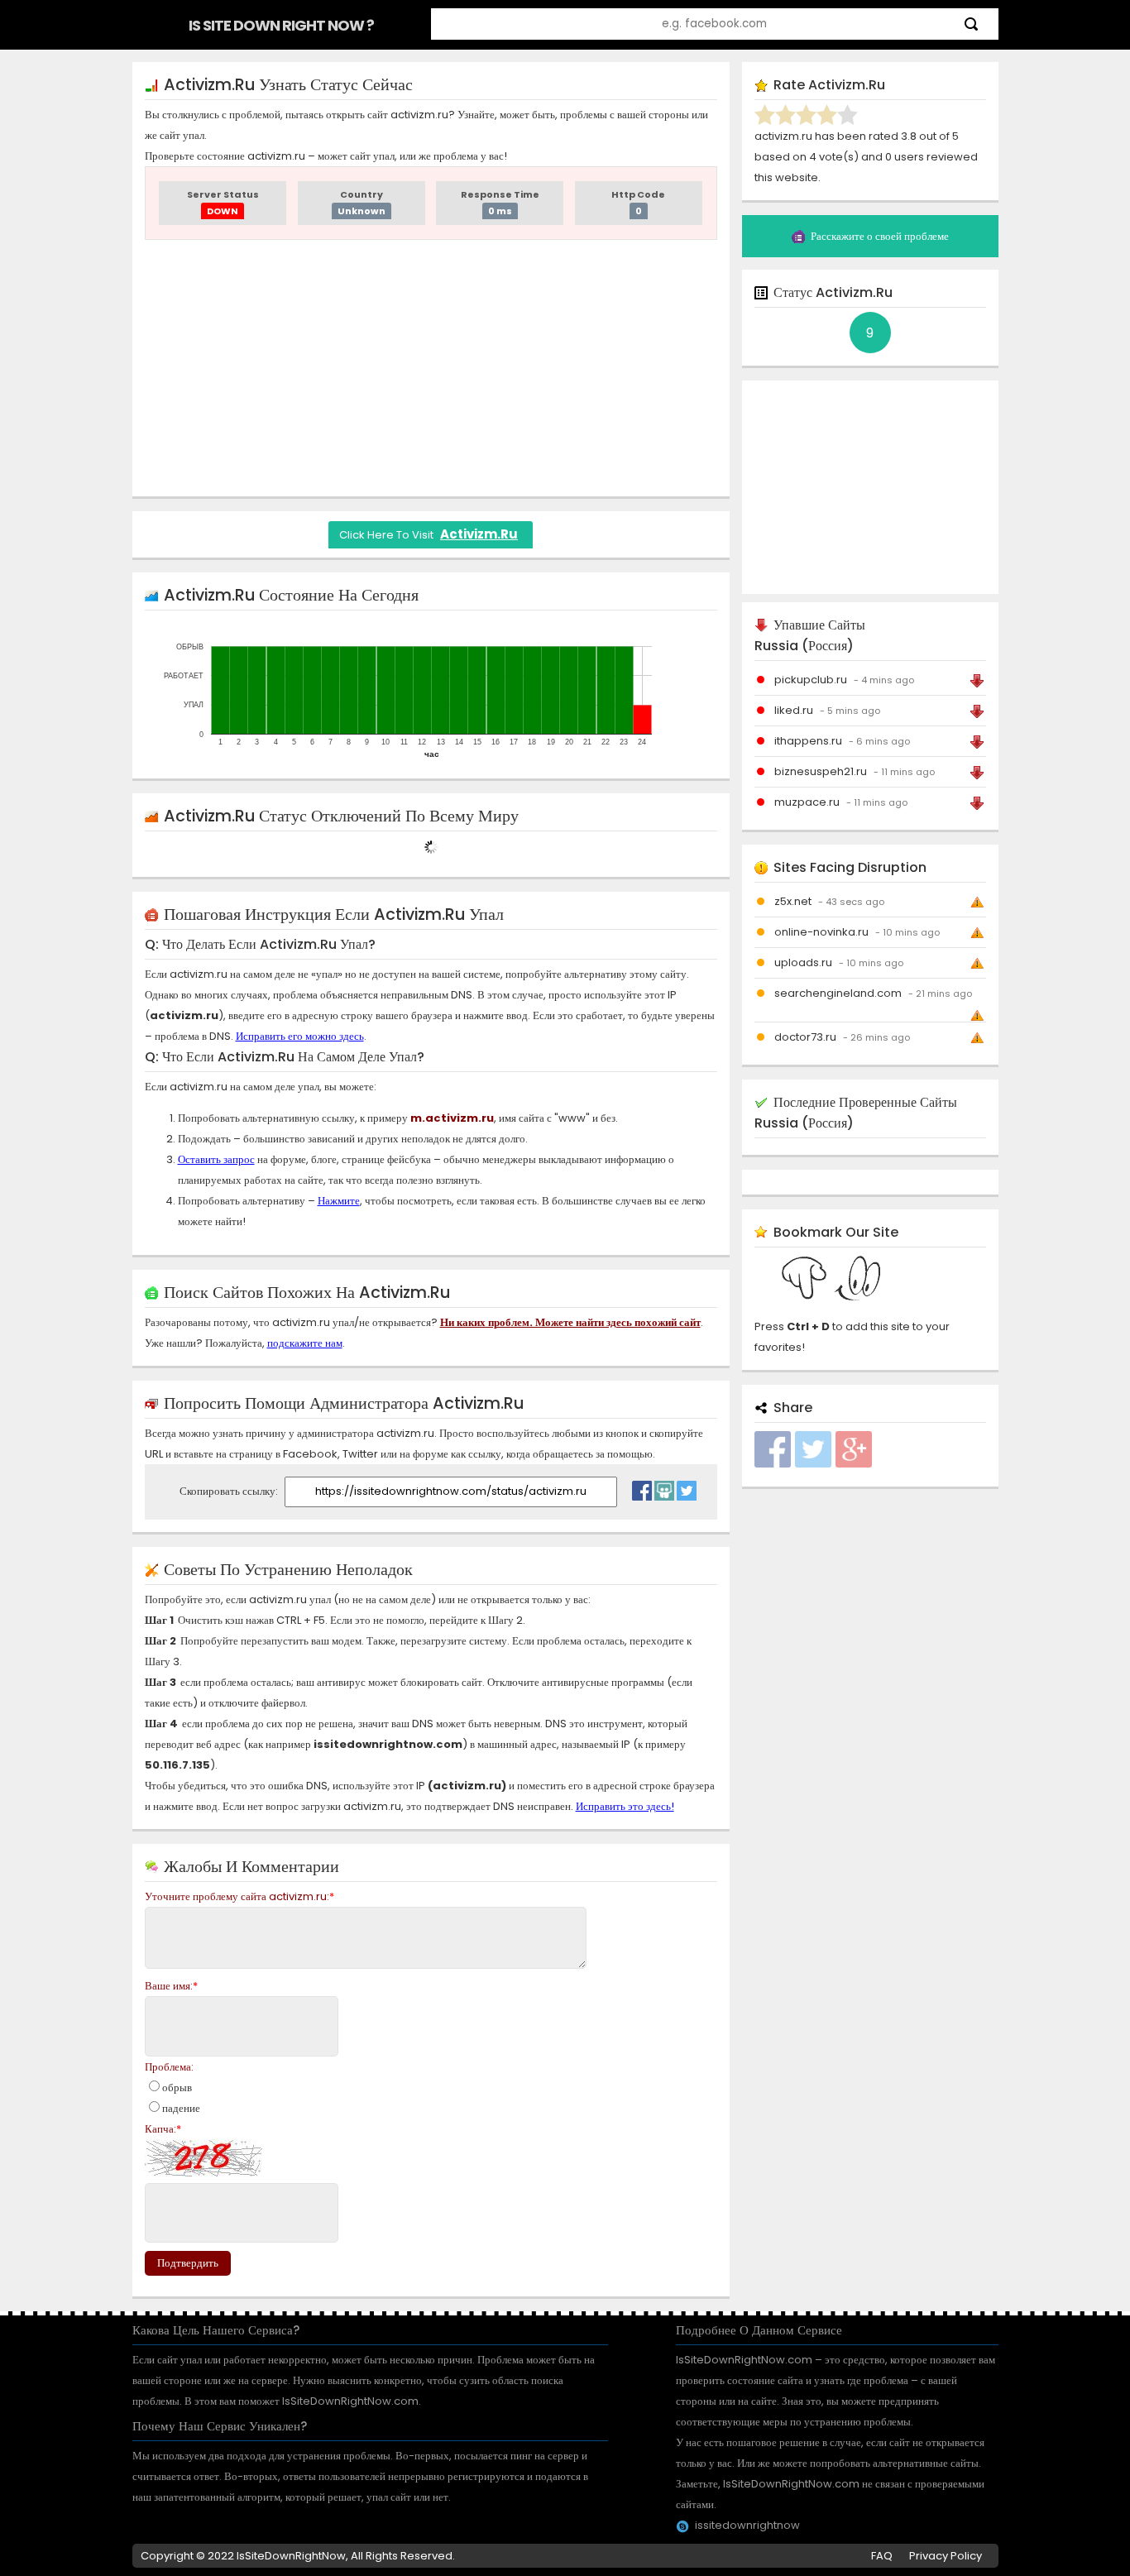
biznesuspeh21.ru (821, 771)
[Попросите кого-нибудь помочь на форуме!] (664, 1487)
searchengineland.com (838, 993)
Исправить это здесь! (625, 1806)
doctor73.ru (805, 1037)
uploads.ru (803, 962)
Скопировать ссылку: (230, 1491)
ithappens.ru (808, 741)
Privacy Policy (946, 2556)
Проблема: (169, 2067)
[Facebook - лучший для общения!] (642, 1487)
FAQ (882, 2556)
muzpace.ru (807, 802)
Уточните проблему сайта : (239, 1896)
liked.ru (794, 710)
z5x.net (793, 901)
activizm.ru (479, 534)
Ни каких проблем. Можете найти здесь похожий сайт (570, 1322)
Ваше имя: (171, 1986)
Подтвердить (188, 2263)
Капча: (163, 2129)
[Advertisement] (431, 368)
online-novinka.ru (821, 932)
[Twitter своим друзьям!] (687, 1487)
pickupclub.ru (811, 680)
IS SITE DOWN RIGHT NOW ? (281, 25)
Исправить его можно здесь (300, 1036)
